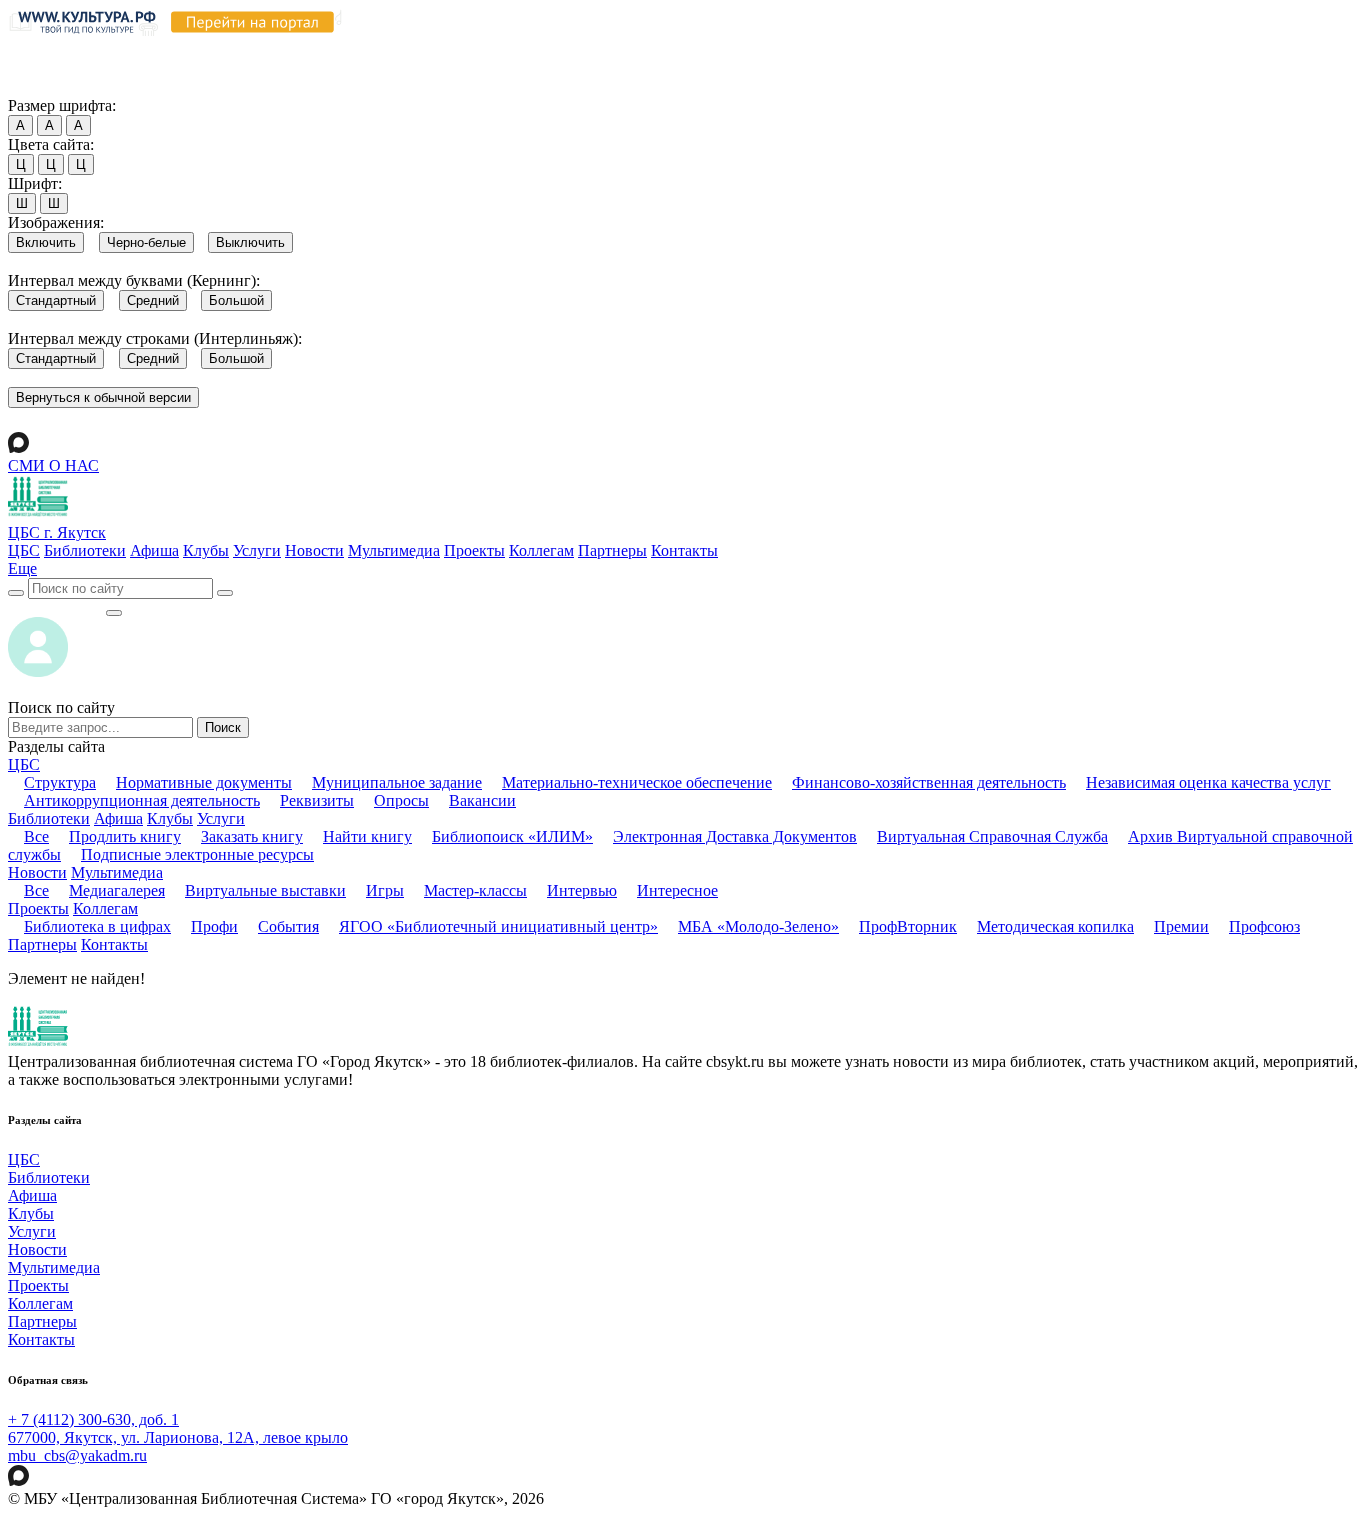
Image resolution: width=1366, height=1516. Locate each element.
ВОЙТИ (56, 607)
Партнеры (612, 550)
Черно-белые (146, 242)
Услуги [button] (221, 818)
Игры (385, 890)
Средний (153, 300)
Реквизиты (317, 800)
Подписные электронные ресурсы (197, 854)
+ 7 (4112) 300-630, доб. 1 (93, 1419)
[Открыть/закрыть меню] (114, 613)
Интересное (677, 890)
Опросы (401, 800)
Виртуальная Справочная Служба (992, 836)
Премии (1181, 926)
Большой (236, 300)
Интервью (582, 890)
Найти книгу (367, 836)
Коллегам (541, 550)
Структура (60, 782)
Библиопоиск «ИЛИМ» (512, 836)
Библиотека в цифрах (97, 926)
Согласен (44, 86)
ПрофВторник (908, 926)
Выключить (250, 242)
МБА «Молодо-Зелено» (758, 926)
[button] (22, 568)
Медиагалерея (117, 890)
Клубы (206, 550)
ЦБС (24, 550)
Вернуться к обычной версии (103, 397)
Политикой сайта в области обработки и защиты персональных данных (1071, 48)
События (288, 926)
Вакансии (482, 800)
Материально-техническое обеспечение (637, 782)
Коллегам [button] (105, 908)
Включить (46, 242)
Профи (214, 926)
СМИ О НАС (53, 465)
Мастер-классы (475, 890)
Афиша (154, 550)
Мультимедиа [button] (117, 872)
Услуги (257, 550)
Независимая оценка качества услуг (1208, 782)
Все (36, 836)
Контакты (684, 550)
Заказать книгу (252, 836)
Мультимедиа (394, 550)
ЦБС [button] (24, 764)
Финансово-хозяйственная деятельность (929, 782)
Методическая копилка (1055, 926)
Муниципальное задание (397, 782)
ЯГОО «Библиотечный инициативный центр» (498, 926)
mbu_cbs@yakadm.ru (77, 1455)
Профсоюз (1264, 926)
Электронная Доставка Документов (735, 836)
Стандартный (56, 300)
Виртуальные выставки (265, 890)
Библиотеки (85, 550)
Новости (314, 550)
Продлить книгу (125, 836)
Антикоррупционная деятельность (142, 800)
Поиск (223, 727)
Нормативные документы (204, 782)
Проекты (474, 550)
